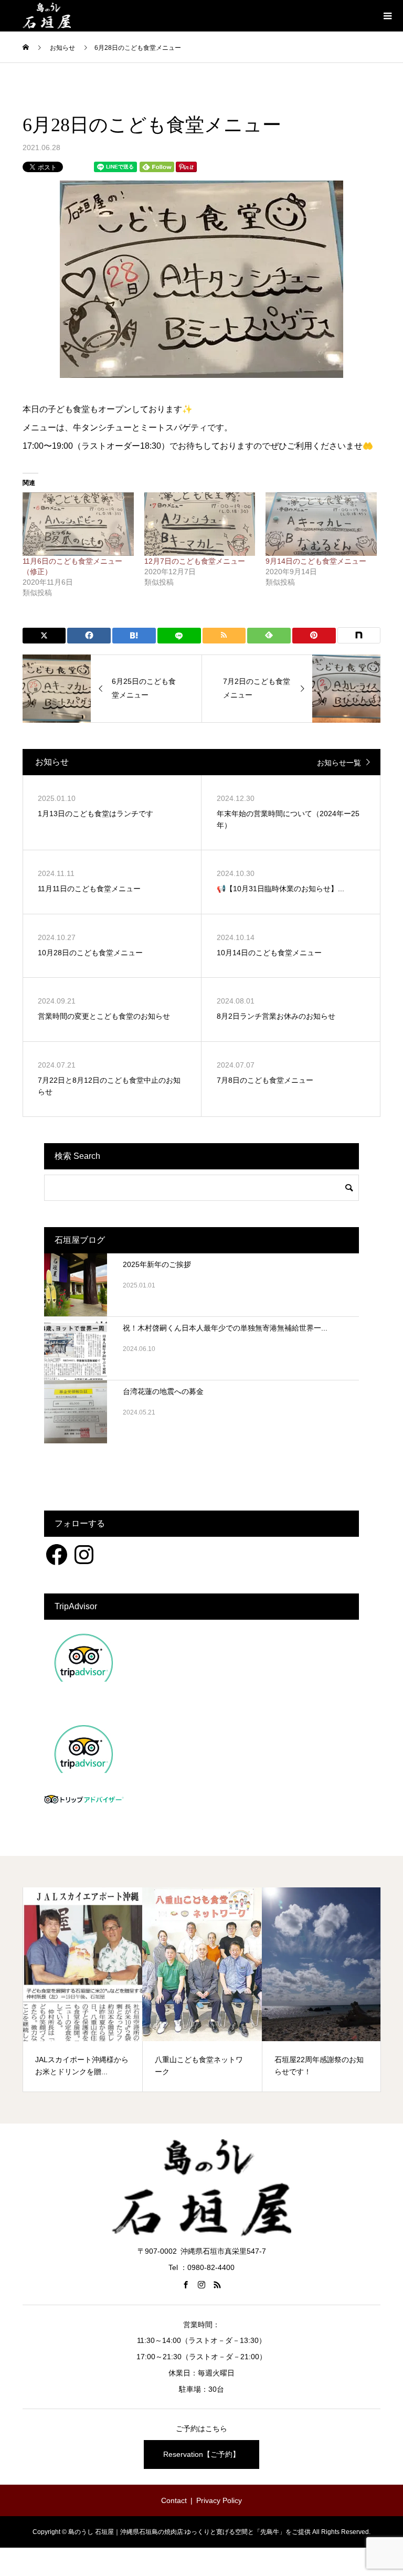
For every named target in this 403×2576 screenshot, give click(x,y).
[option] (83, 1990)
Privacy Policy (219, 2500)
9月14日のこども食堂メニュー (316, 561)
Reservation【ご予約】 (201, 2454)
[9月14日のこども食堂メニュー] (321, 524)
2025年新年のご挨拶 (157, 1264)
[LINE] (179, 636)
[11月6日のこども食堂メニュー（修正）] (78, 524)
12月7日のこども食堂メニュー (195, 561)
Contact (174, 2500)
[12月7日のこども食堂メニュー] (200, 524)
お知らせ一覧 (339, 763)
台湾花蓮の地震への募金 (163, 1391)
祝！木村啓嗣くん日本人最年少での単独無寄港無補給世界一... (225, 1328)
